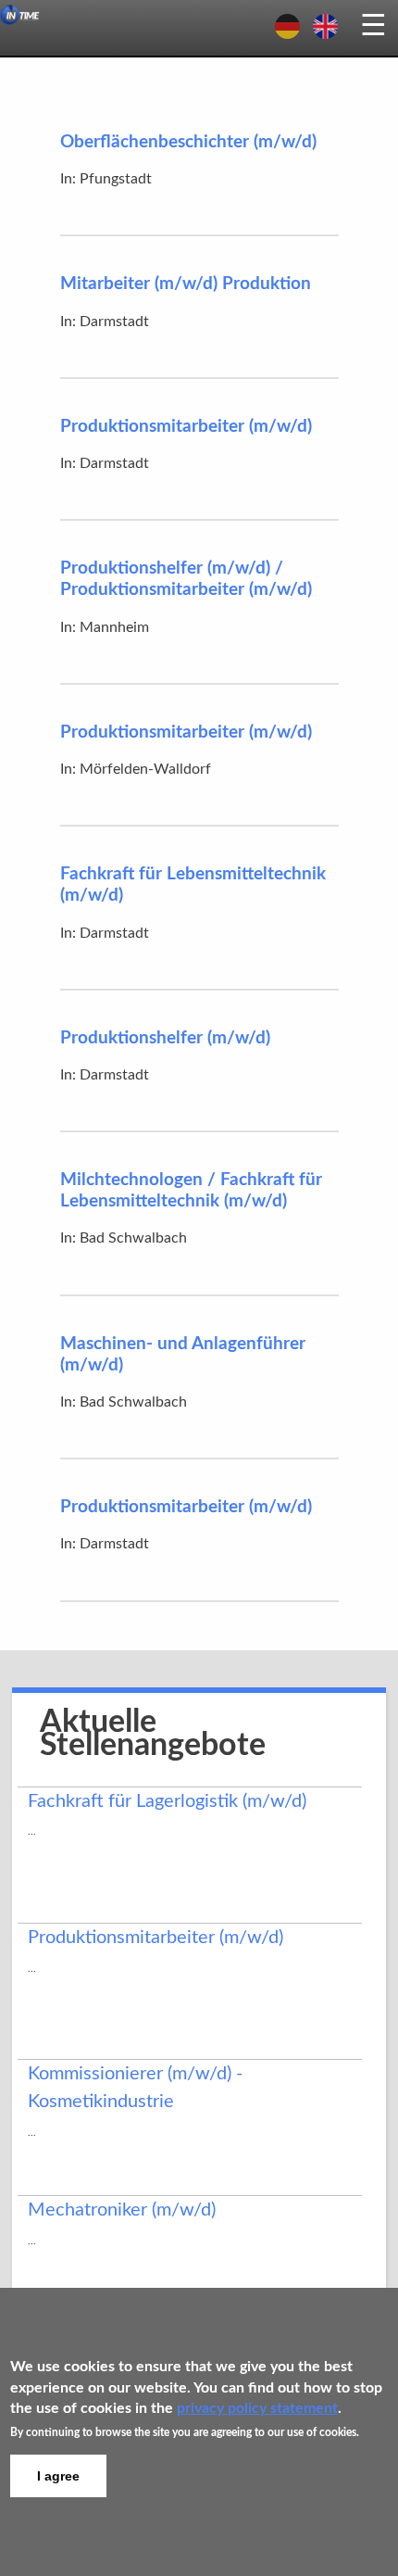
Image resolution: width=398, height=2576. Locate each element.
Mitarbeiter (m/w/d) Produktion (186, 284)
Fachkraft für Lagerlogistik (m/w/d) (167, 1801)
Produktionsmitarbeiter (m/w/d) (186, 427)
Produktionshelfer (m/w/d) (165, 1038)
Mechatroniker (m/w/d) (122, 2210)
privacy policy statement (257, 2408)
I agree (58, 2476)
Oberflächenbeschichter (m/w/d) (188, 142)
